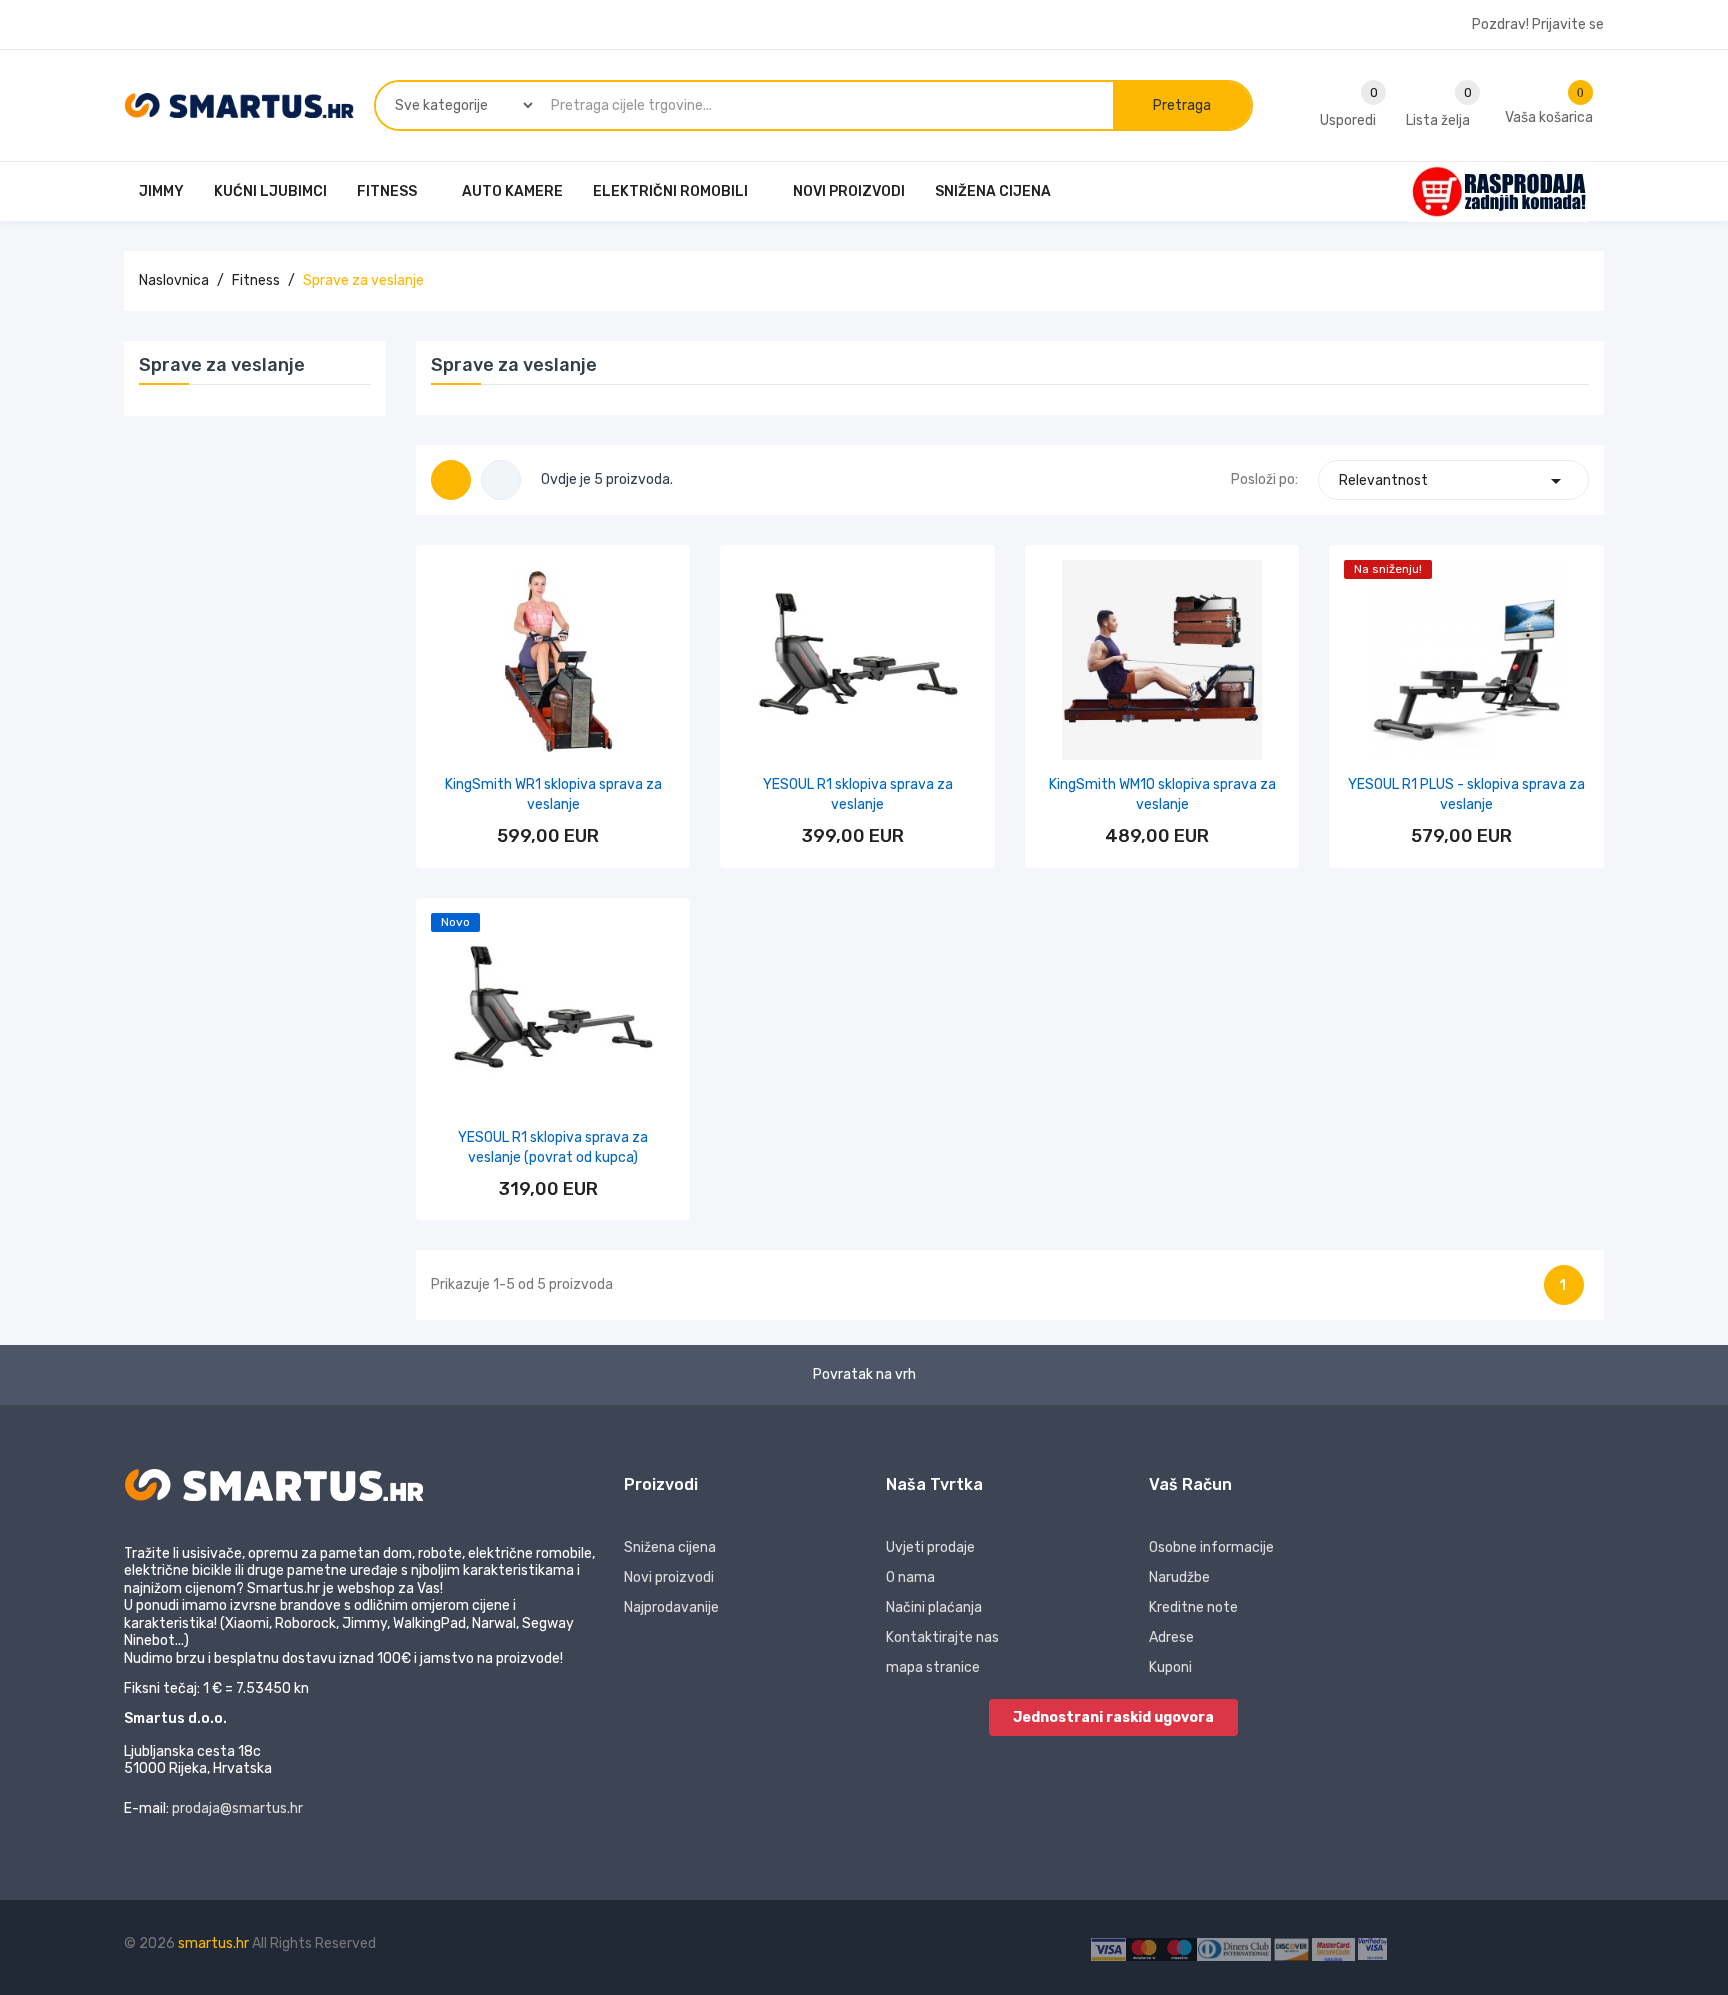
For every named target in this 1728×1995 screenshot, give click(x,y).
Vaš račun (1190, 1484)
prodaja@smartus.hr (237, 1808)
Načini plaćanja (934, 1607)
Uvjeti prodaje (930, 1547)
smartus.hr (215, 1943)
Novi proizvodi (669, 1577)
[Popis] (501, 480)
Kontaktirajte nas (942, 1637)
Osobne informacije (1211, 1547)
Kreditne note (1193, 1607)
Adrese (1171, 1637)
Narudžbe (1179, 1577)
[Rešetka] (451, 480)
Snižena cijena (670, 1547)
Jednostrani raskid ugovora (1113, 1717)
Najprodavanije (671, 1607)
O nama (910, 1577)
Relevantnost (1453, 481)
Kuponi (1170, 1667)
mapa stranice (933, 1667)
